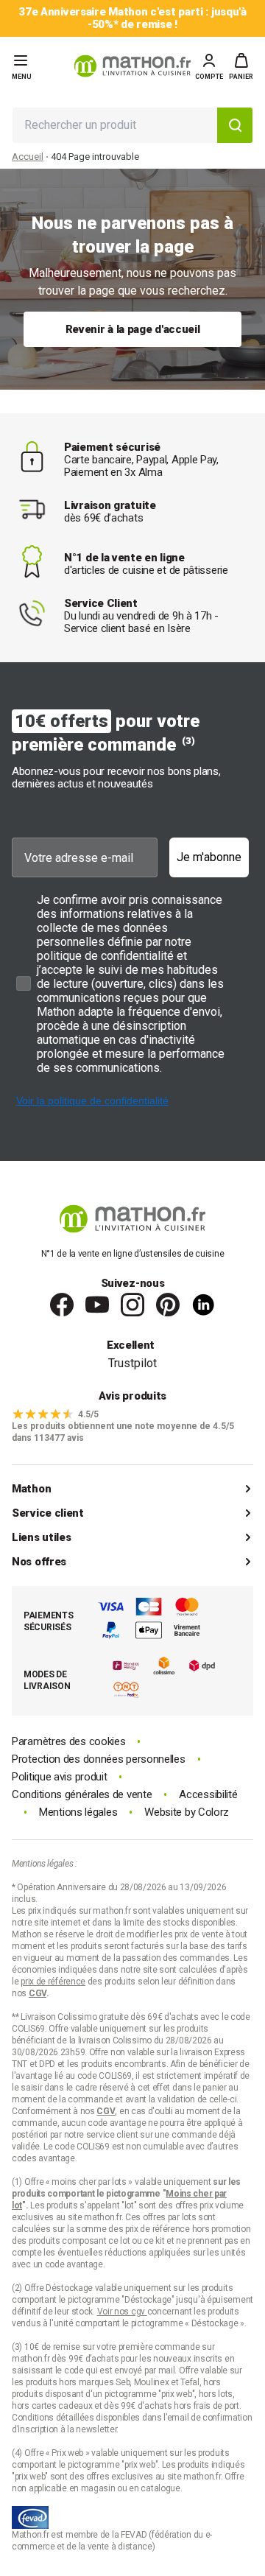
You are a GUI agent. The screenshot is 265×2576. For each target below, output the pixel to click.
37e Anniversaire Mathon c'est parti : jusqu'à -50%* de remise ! (132, 18)
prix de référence (159, 2229)
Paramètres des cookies (68, 1742)
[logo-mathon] (132, 66)
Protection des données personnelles (99, 1759)
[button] (241, 66)
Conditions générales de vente (82, 1795)
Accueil (28, 157)
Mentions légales (78, 1812)
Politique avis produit (59, 1777)
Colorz (213, 1812)
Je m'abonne (209, 857)
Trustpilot (132, 1363)
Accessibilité (208, 1795)
